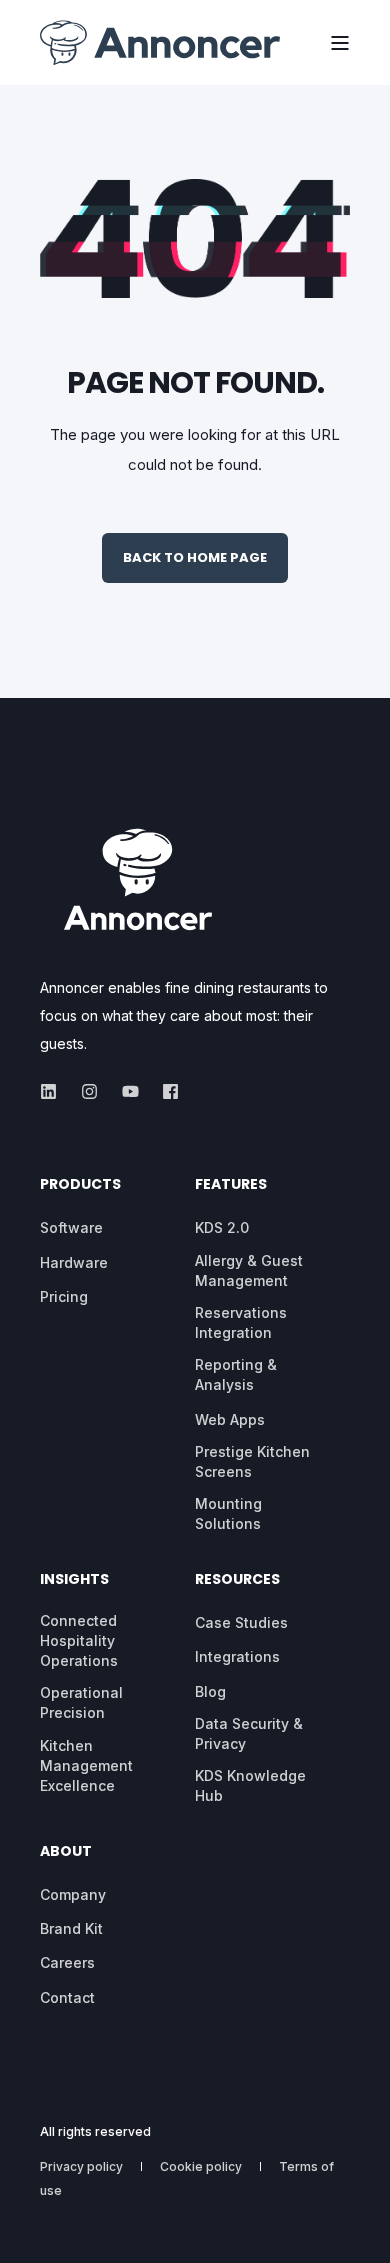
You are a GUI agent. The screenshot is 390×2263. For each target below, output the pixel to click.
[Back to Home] (160, 43)
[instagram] (89, 1091)
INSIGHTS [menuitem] (74, 1580)
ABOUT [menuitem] (66, 1852)
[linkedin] (54, 1091)
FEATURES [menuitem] (231, 1185)
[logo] (138, 878)
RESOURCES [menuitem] (237, 1580)
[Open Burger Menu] (340, 43)
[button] (30, 2233)
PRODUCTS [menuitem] (80, 1185)
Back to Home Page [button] (195, 557)
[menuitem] (71, 1228)
